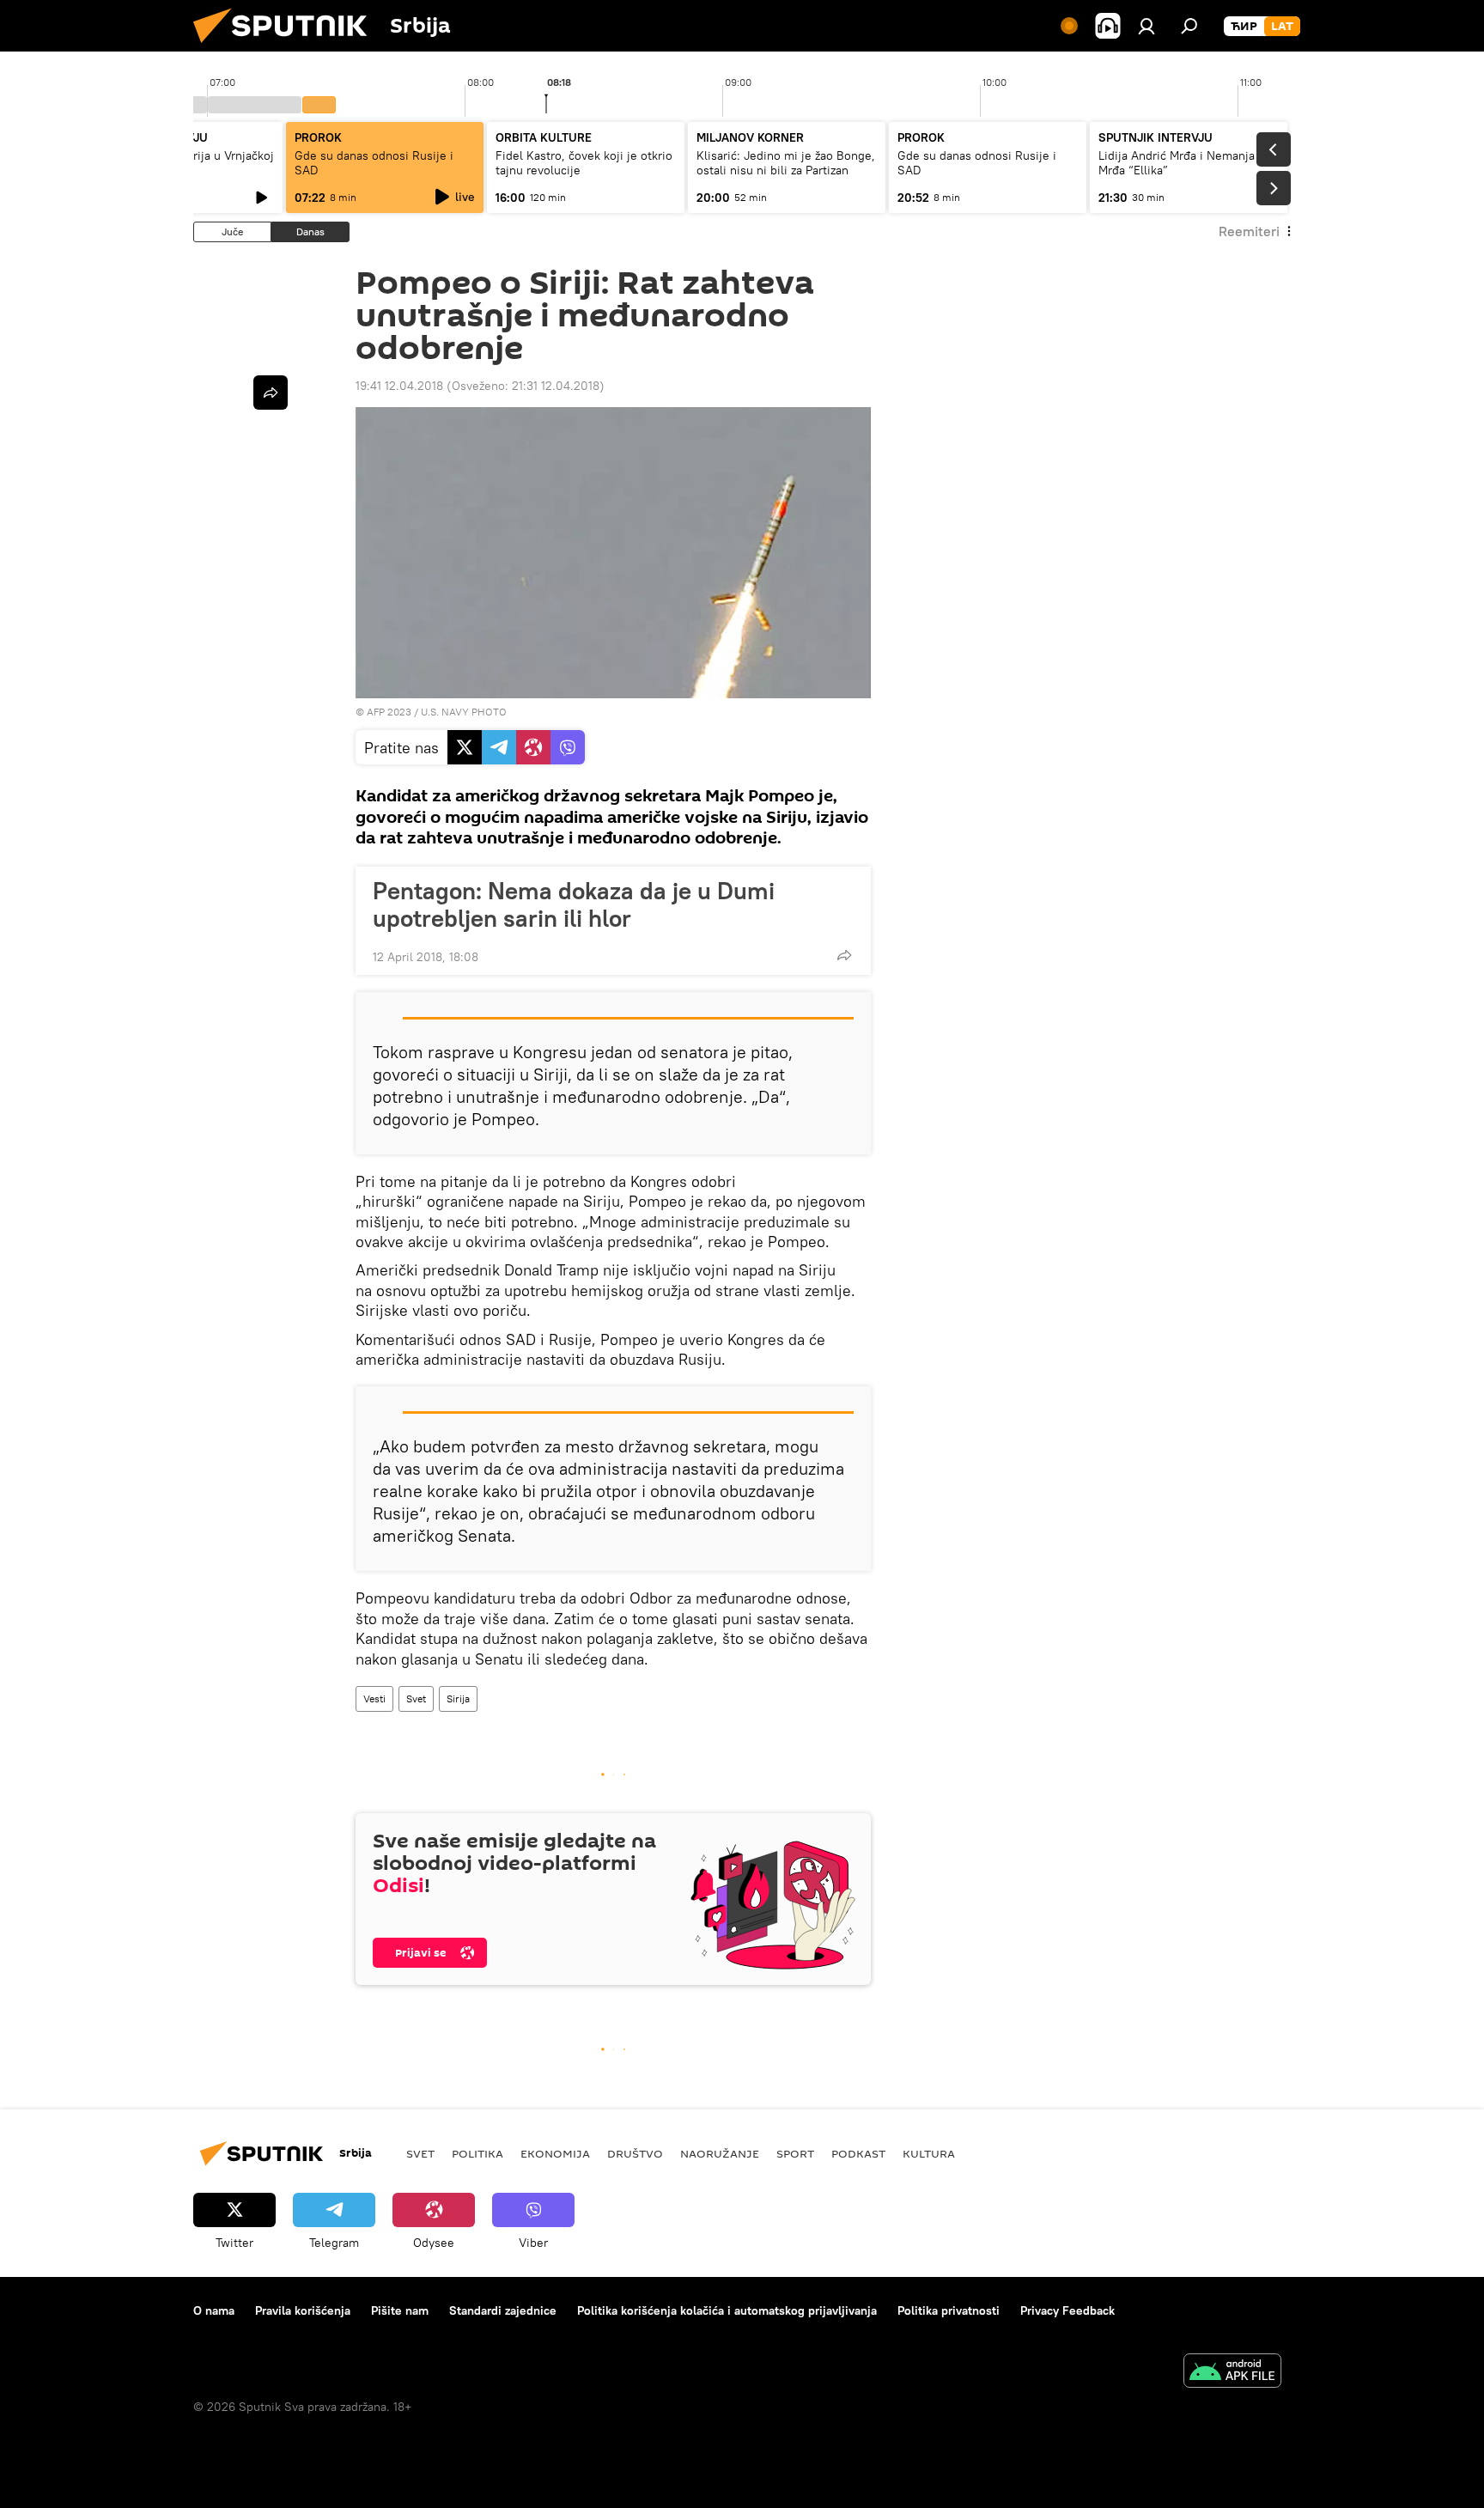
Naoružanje (720, 2153)
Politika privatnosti (949, 2310)
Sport (795, 2153)
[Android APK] (1232, 2373)
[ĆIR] (1244, 27)
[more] (844, 955)
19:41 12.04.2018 (399, 386)
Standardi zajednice (503, 2310)
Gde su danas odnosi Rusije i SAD (374, 163)
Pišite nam (400, 2310)
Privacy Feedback (1067, 2310)
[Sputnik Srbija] (287, 47)
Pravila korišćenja (303, 2310)
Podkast (858, 2153)
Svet (416, 1698)
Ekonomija (555, 2153)
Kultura (929, 2153)
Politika (477, 2153)
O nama (214, 2310)
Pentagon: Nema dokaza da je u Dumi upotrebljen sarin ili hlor (574, 904)
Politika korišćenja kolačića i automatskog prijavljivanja (727, 2310)
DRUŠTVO (635, 2153)
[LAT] (1282, 27)
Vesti (374, 1698)
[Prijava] (1146, 26)
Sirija (458, 1698)
